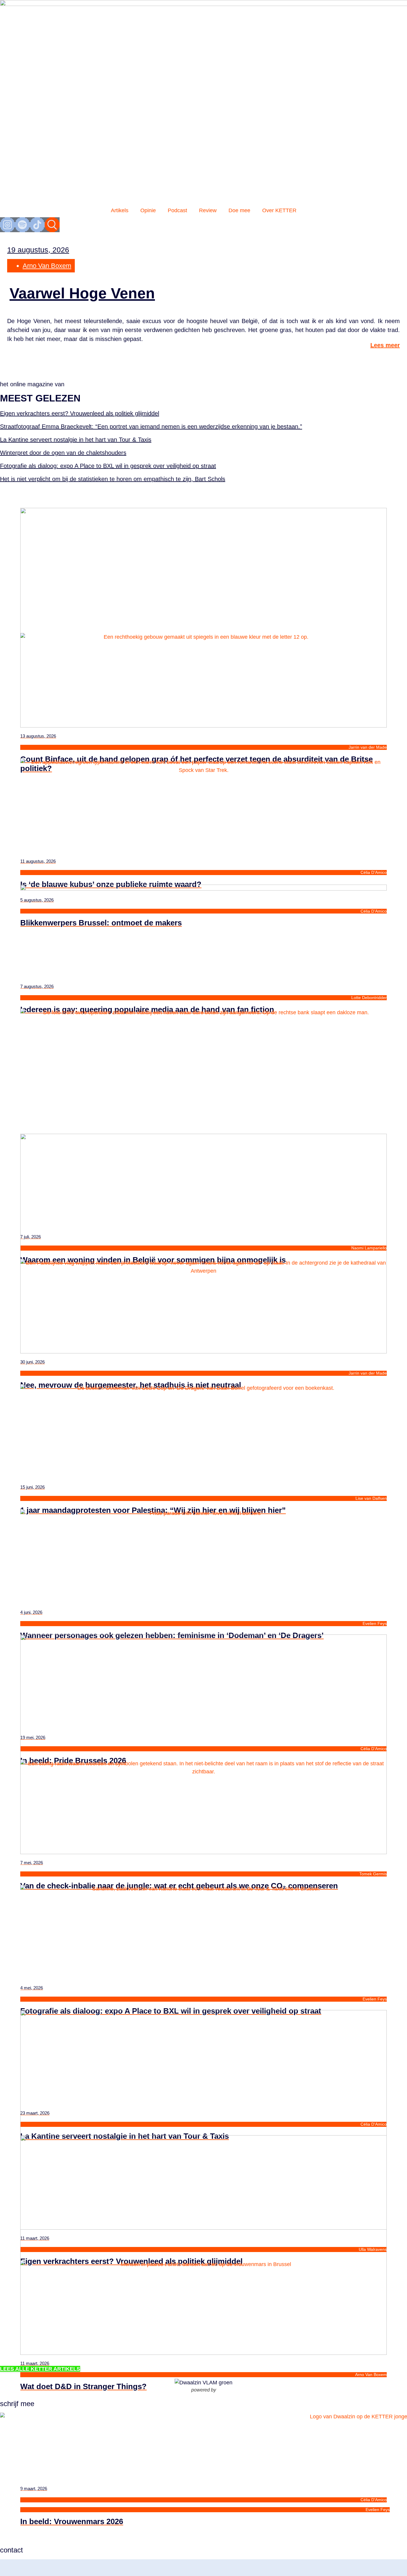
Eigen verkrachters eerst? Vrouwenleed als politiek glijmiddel (80, 413)
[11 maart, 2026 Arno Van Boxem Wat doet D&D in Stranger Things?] (203, 2177)
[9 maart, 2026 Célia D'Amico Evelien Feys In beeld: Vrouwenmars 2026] (203, 2302)
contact (11, 2550)
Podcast (177, 210)
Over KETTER (279, 210)
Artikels (120, 210)
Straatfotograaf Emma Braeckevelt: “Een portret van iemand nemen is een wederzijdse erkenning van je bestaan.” (151, 427)
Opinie (148, 210)
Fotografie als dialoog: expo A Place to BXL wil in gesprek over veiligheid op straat (108, 466)
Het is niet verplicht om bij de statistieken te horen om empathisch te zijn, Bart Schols (113, 479)
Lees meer (385, 345)
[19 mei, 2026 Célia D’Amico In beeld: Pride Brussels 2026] (203, 1551)
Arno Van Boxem (47, 266)
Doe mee (239, 210)
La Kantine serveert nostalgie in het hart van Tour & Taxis (76, 440)
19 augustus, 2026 (38, 250)
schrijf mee (17, 2404)
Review (208, 210)
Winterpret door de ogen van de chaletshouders (63, 453)
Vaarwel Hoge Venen (82, 293)
